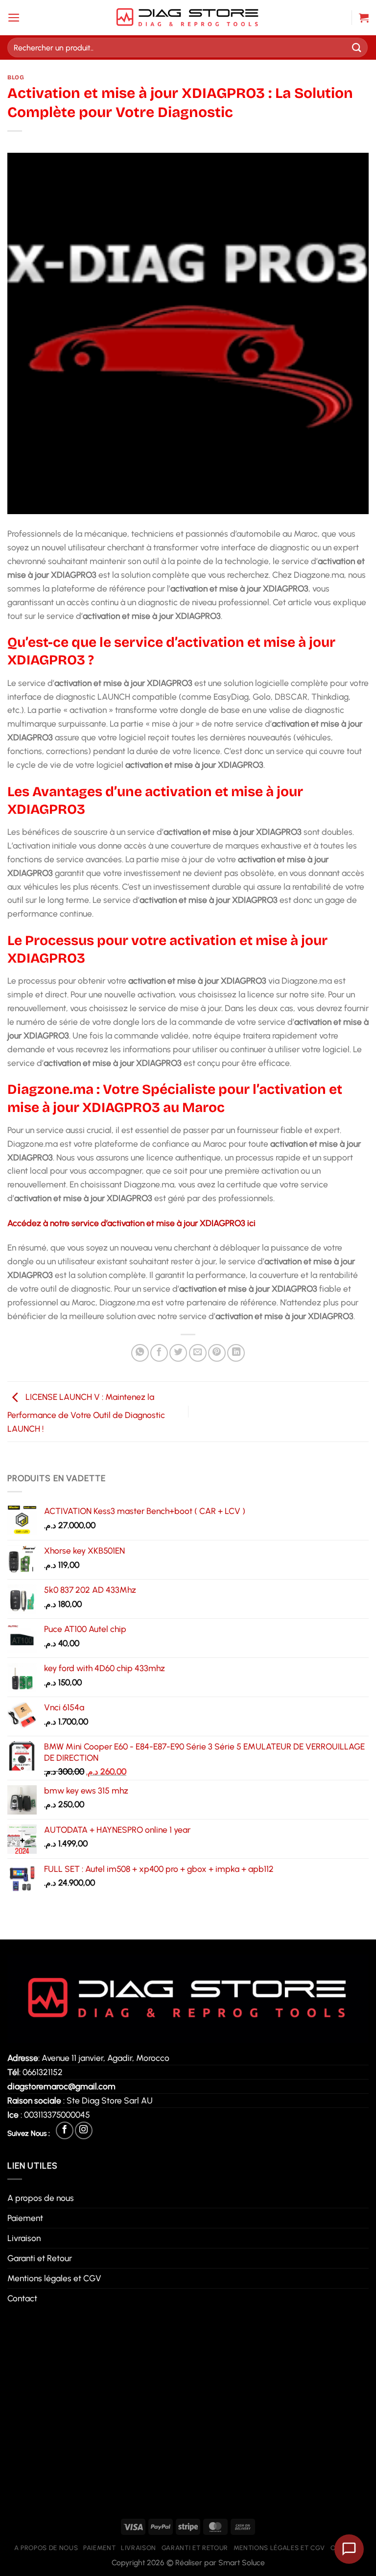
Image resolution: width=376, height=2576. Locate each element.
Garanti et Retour (40, 2258)
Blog (16, 77)
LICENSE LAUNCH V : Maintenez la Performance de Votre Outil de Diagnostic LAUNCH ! (86, 1413)
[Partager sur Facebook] (159, 1353)
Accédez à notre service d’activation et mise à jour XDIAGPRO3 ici (131, 1223)
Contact (22, 2298)
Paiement (25, 2218)
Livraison (24, 2238)
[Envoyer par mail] (198, 1353)
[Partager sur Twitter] (178, 1353)
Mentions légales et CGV (54, 2278)
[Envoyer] (357, 47)
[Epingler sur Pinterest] (217, 1353)
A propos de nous (41, 2198)
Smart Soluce (242, 2563)
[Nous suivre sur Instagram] (84, 2130)
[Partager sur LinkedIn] (236, 1353)
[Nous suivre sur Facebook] (65, 2130)
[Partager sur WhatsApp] (140, 1353)
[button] (14, 18)
